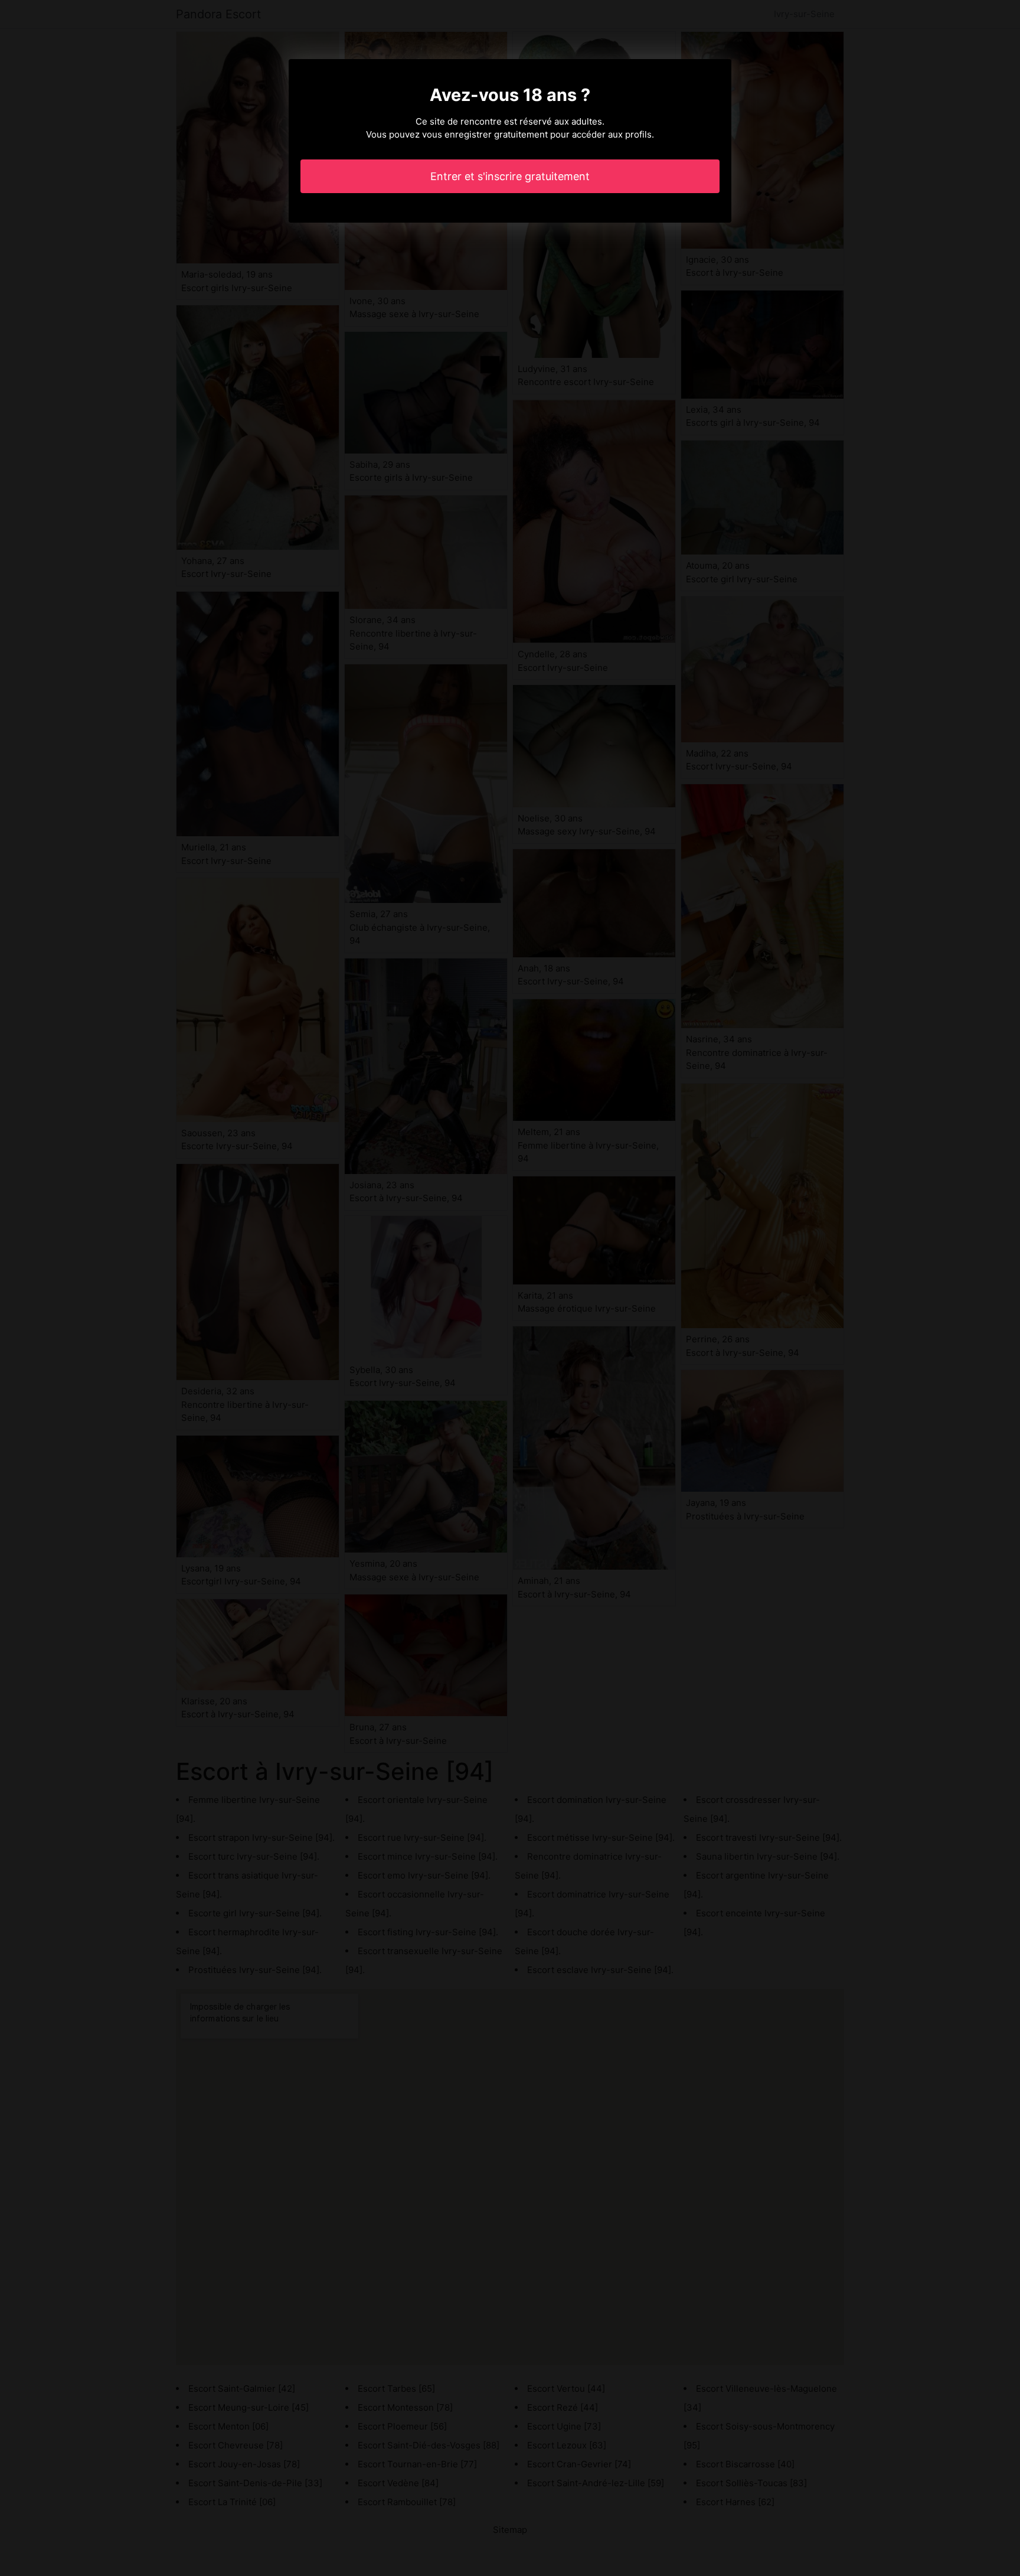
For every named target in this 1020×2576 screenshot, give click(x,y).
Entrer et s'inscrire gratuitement (510, 176)
